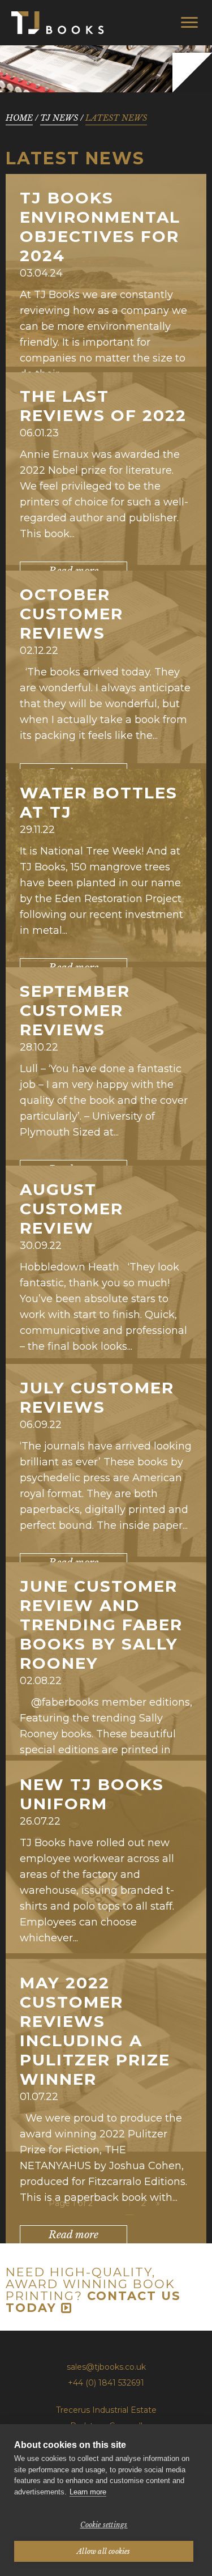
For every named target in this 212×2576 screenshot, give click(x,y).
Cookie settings (104, 2525)
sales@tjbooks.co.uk (106, 2367)
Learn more (88, 2492)
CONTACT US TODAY (93, 2302)
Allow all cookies (103, 2551)
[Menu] (189, 22)
